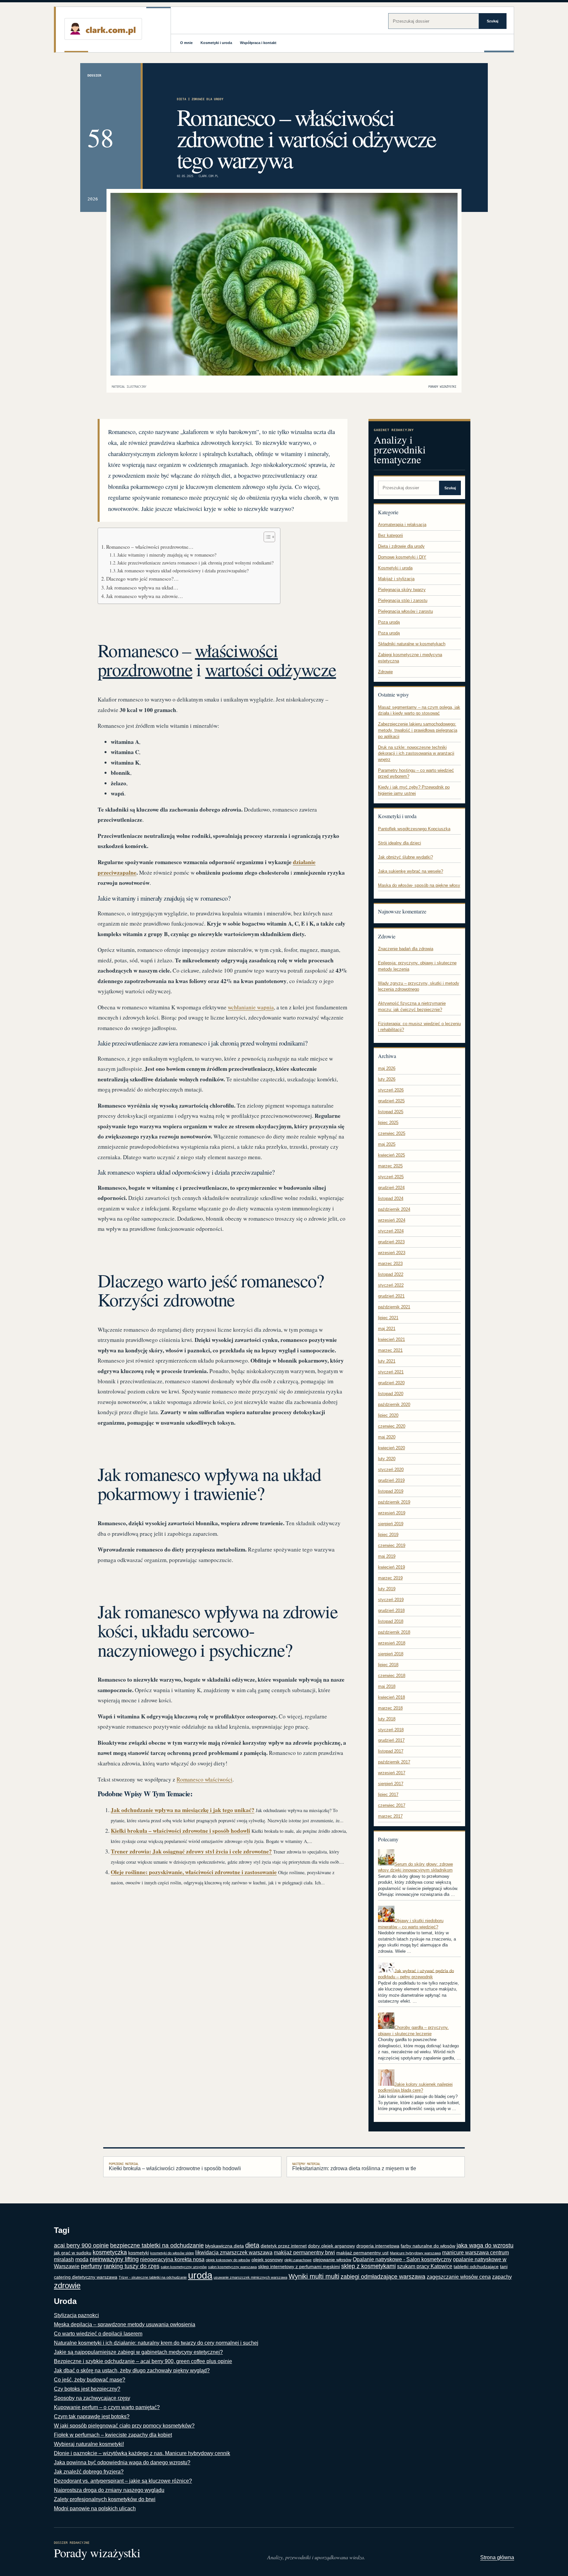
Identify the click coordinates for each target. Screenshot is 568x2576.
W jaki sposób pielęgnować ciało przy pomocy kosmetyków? (124, 2426)
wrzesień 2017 (392, 1773)
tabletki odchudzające (476, 2267)
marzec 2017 (390, 1816)
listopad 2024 (391, 1198)
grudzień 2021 (391, 1296)
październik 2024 (394, 1209)
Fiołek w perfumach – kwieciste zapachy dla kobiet (113, 2435)
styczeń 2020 (391, 1470)
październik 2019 (394, 1502)
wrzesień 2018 (392, 1643)
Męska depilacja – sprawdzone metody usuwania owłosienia (125, 2324)
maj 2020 (387, 1437)
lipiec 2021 (388, 1318)
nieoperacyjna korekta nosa (172, 2259)
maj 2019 (387, 1556)
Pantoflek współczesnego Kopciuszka (414, 829)
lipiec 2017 (388, 1794)
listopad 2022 (391, 1274)
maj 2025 (387, 1144)
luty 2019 (387, 1589)
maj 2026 (387, 1068)
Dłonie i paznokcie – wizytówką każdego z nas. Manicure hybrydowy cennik (142, 2453)
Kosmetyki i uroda (216, 43)
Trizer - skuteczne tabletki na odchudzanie (153, 2277)
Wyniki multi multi (314, 2276)
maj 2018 (387, 1686)
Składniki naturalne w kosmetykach (412, 644)
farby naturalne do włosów (428, 2246)
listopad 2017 (391, 1751)
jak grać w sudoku (73, 2253)
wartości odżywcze (271, 669)
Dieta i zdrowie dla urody (200, 99)
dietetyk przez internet (284, 2246)
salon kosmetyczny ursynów (184, 2267)
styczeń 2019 (391, 1600)
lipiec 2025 (388, 1123)
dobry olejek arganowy (331, 2246)
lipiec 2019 (388, 1535)
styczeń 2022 (391, 1285)
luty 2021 (387, 1361)
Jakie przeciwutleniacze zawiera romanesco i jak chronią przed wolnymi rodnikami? (195, 563)
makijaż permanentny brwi (304, 2253)
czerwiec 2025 (392, 1133)
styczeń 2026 (391, 1090)
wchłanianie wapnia (251, 1007)
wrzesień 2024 (392, 1220)
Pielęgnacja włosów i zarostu (405, 611)
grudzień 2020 (391, 1383)
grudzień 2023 (391, 1242)
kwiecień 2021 (391, 1339)
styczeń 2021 (391, 1372)
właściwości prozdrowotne (188, 660)
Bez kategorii (390, 535)
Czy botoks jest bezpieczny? (87, 2389)
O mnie (186, 43)
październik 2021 (394, 1307)
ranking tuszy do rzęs (131, 2266)
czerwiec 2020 (392, 1426)
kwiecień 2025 (391, 1155)
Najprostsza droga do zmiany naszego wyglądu (109, 2490)
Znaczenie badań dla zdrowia (406, 949)
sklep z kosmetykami (368, 2266)
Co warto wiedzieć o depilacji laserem (98, 2334)
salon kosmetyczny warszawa (232, 2267)
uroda (200, 2275)
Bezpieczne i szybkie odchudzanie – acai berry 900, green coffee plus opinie (143, 2361)
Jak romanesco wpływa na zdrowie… (145, 596)
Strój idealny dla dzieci (400, 843)
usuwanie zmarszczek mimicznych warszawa (250, 2277)
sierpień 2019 (391, 1524)
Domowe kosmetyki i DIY (402, 557)
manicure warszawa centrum (475, 2253)
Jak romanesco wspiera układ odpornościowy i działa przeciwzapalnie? (183, 571)
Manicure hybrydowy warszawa (415, 2253)
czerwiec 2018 (392, 1676)
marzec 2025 (390, 1166)
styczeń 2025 (391, 1177)
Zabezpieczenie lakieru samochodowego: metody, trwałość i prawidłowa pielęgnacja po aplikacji (418, 730)
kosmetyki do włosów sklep (172, 2253)
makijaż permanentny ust (362, 2253)
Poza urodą (389, 622)
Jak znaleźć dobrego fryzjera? (89, 2472)
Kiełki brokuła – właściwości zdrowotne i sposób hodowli (180, 1831)
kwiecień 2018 (391, 1697)
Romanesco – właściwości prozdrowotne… (150, 547)
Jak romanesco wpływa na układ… (142, 587)
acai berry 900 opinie (81, 2245)
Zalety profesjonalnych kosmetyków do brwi (105, 2499)
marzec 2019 (390, 1578)
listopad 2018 (391, 1621)
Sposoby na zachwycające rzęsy (92, 2398)
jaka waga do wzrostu (485, 2245)
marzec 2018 (390, 1708)
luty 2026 (387, 1079)
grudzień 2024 (391, 1188)
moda (82, 2259)
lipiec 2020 (388, 1415)
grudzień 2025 (391, 1101)
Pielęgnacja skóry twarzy (402, 590)
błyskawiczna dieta (225, 2246)
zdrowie (67, 2285)
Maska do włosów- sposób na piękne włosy (419, 885)
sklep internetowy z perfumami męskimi (299, 2267)
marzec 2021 (390, 1350)
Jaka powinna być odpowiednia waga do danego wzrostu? (122, 2462)
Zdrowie (385, 672)
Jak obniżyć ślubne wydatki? (405, 857)
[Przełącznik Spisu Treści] (266, 537)
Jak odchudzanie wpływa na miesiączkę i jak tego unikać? (183, 1810)
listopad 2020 (391, 1394)
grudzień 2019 (391, 1480)
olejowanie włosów (332, 2260)
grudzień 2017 (391, 1740)
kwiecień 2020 (391, 1448)
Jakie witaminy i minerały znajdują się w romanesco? (167, 555)
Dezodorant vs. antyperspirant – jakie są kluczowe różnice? (123, 2481)
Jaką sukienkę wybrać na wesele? (411, 871)
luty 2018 (387, 1719)
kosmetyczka (110, 2252)
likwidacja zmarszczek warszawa (234, 2253)
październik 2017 (394, 1762)
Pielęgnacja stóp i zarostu (403, 600)
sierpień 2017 (391, 1784)
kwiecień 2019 (391, 1567)
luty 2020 (387, 1459)
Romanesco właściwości (204, 1779)
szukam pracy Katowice (425, 2266)
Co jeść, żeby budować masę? (90, 2380)
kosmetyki (139, 2253)
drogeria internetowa (378, 2246)
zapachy (502, 2277)
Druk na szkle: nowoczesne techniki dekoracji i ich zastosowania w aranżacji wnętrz (416, 753)
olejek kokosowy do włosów (228, 2260)
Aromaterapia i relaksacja (402, 525)
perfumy (92, 2266)
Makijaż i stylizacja (396, 579)
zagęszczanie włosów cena (459, 2277)
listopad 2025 (391, 1112)
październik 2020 (394, 1404)
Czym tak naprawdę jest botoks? (92, 2416)
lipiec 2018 (388, 1665)
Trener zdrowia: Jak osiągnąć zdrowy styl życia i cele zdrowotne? (191, 1851)
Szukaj (493, 21)
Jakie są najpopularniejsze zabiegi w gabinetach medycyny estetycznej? (138, 2352)
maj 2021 (387, 1329)
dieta (252, 2245)
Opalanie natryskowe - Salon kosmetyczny (402, 2259)
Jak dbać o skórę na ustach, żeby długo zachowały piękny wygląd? (132, 2370)
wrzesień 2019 (392, 1513)
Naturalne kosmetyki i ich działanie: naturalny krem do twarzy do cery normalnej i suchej (156, 2343)
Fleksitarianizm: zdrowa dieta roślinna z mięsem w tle (354, 2167)
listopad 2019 (391, 1491)
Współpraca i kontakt (258, 43)
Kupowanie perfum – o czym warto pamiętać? (107, 2407)
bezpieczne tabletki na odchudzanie (157, 2245)
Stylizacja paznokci (76, 2315)
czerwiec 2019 (392, 1545)
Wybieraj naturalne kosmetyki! (89, 2444)
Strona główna (497, 2557)
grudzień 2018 (391, 1610)
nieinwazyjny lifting (114, 2259)
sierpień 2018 (391, 1654)
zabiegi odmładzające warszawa (383, 2277)
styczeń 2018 (391, 1730)
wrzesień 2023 (392, 1253)
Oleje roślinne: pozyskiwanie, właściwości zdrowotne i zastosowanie (194, 1872)
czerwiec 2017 (392, 1805)
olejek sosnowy (267, 2260)
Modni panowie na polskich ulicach (95, 2508)
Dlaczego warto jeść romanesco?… (142, 579)
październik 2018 (394, 1632)
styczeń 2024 (391, 1231)
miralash (64, 2259)
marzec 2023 (390, 1264)
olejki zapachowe (298, 2260)
